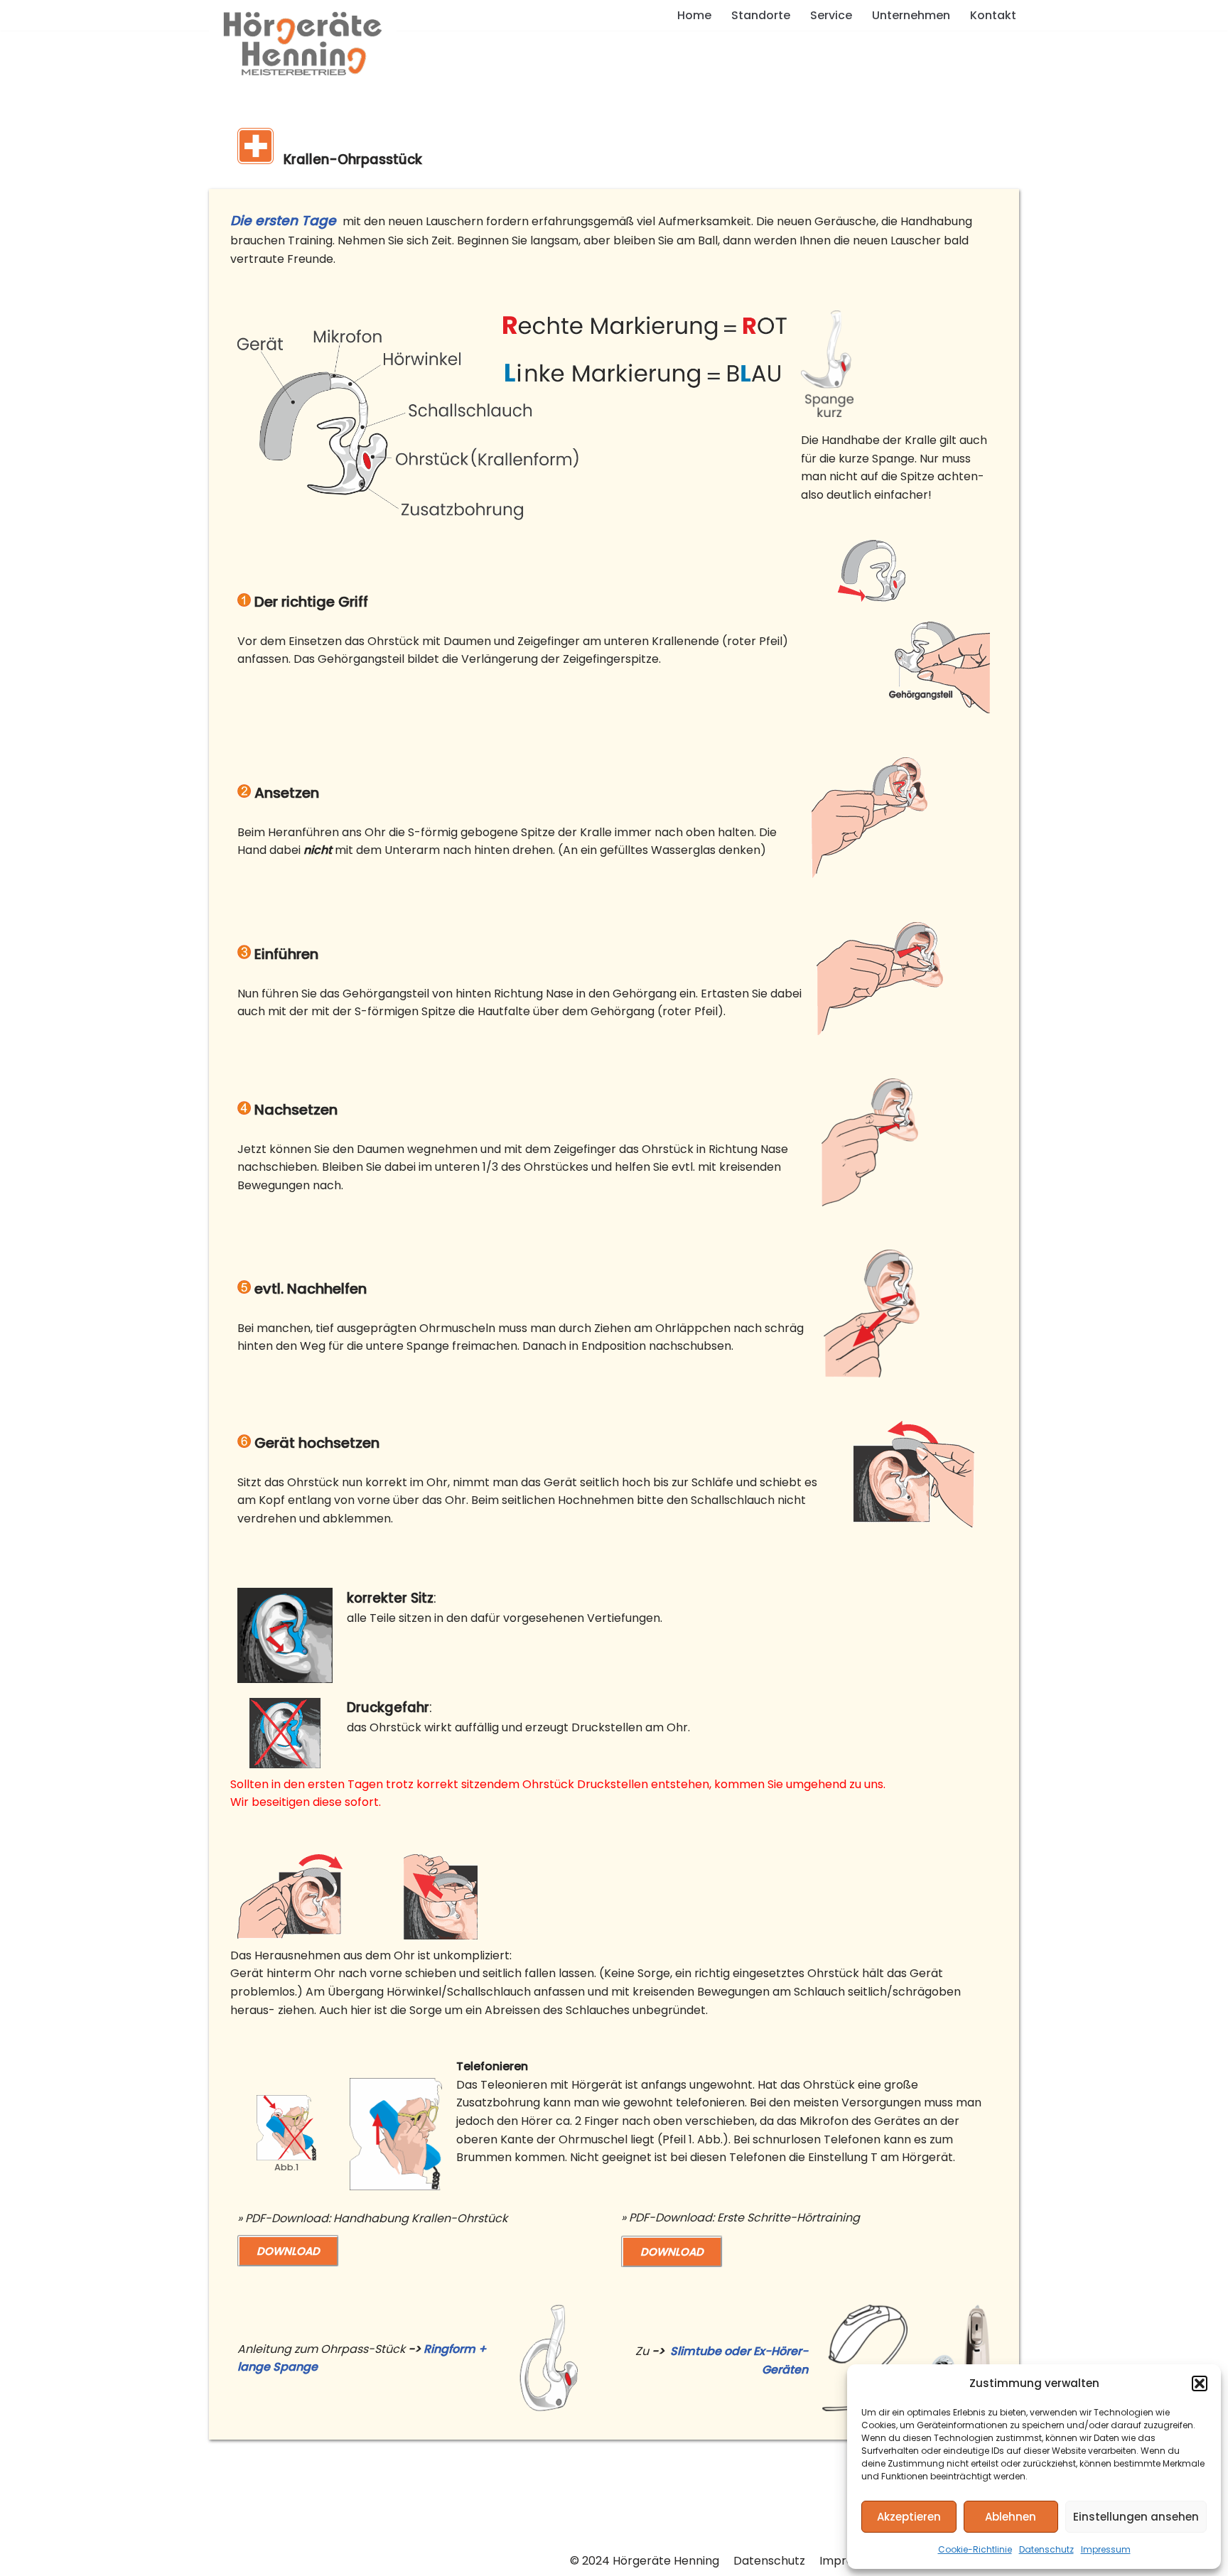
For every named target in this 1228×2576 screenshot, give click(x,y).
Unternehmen (911, 15)
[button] (1200, 2383)
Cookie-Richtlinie (975, 2549)
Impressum (1106, 2549)
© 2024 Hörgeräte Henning (645, 2561)
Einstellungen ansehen (1136, 2517)
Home (694, 15)
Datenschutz (1046, 2549)
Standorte (761, 15)
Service (831, 15)
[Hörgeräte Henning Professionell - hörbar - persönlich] (303, 50)
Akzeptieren (909, 2517)
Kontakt (993, 15)
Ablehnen (1011, 2517)
